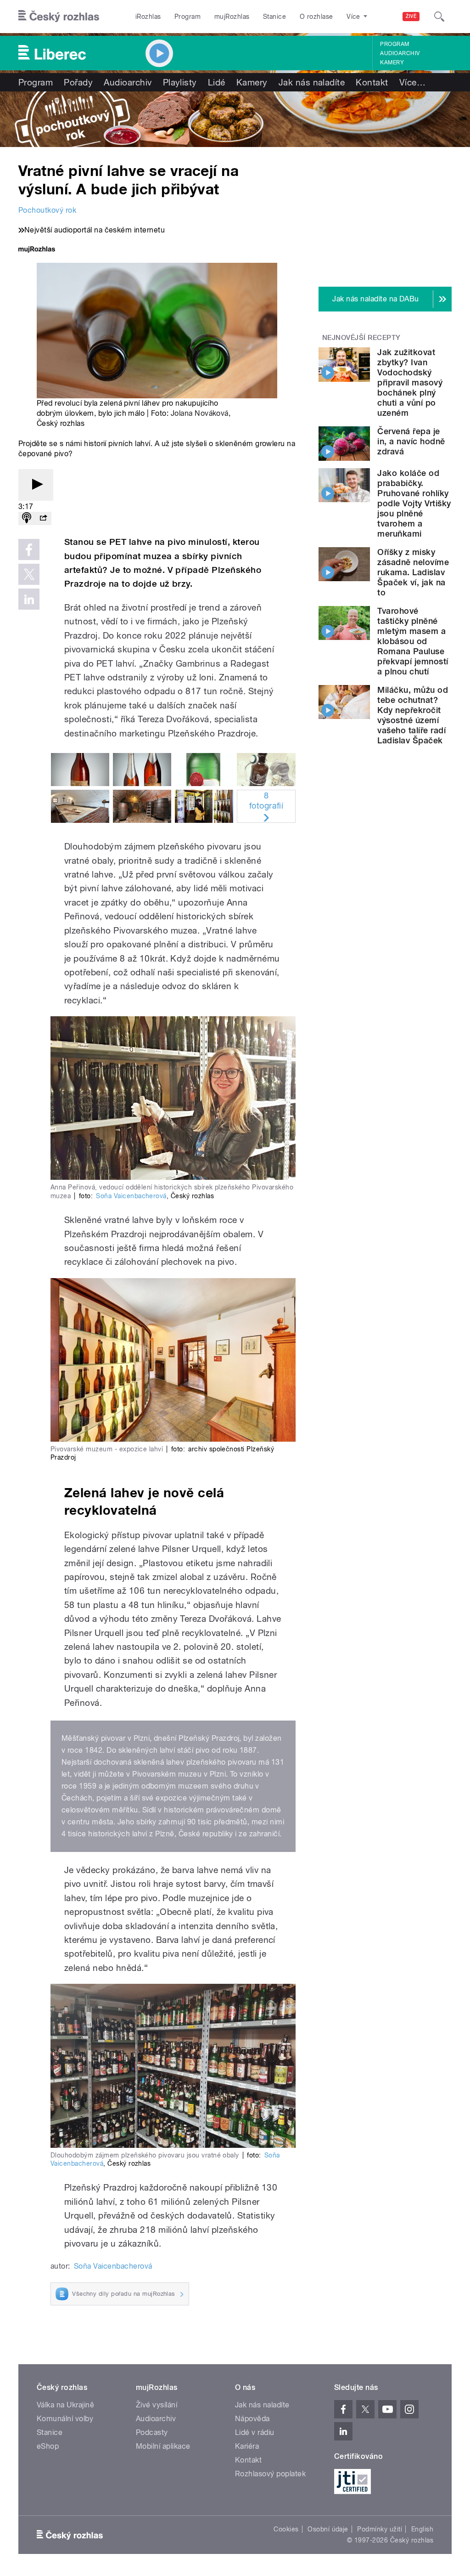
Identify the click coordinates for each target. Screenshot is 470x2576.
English (422, 2529)
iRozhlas (148, 17)
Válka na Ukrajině (65, 2405)
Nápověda (252, 2419)
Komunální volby (65, 2419)
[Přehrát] (36, 485)
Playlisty (180, 82)
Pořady (78, 82)
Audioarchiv (400, 53)
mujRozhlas (232, 17)
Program (187, 17)
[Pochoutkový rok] (235, 119)
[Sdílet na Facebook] (29, 549)
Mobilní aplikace (163, 2446)
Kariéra (247, 2446)
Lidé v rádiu (255, 2432)
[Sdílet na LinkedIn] (29, 599)
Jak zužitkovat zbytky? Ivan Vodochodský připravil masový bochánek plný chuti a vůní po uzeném (410, 382)
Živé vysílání (157, 2405)
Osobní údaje (328, 2529)
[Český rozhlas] (59, 17)
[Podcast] (27, 518)
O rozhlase (316, 17)
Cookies (286, 2529)
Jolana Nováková (200, 413)
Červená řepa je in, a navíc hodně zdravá (411, 441)
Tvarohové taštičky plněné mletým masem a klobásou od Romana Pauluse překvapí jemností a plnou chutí (413, 641)
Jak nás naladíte (312, 82)
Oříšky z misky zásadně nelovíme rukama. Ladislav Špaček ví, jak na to (413, 572)
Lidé (217, 82)
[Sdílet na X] (29, 574)
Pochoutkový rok (47, 210)
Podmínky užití (380, 2529)
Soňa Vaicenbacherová (131, 1196)
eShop (48, 2446)
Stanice (274, 17)
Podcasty (152, 2432)
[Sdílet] (43, 518)
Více (412, 82)
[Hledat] (439, 17)
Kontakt (372, 82)
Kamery (392, 62)
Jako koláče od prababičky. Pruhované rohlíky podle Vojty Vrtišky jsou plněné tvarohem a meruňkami (414, 503)
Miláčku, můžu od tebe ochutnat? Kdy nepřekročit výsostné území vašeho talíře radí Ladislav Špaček (413, 715)
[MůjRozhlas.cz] (37, 250)
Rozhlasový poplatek (270, 2474)
